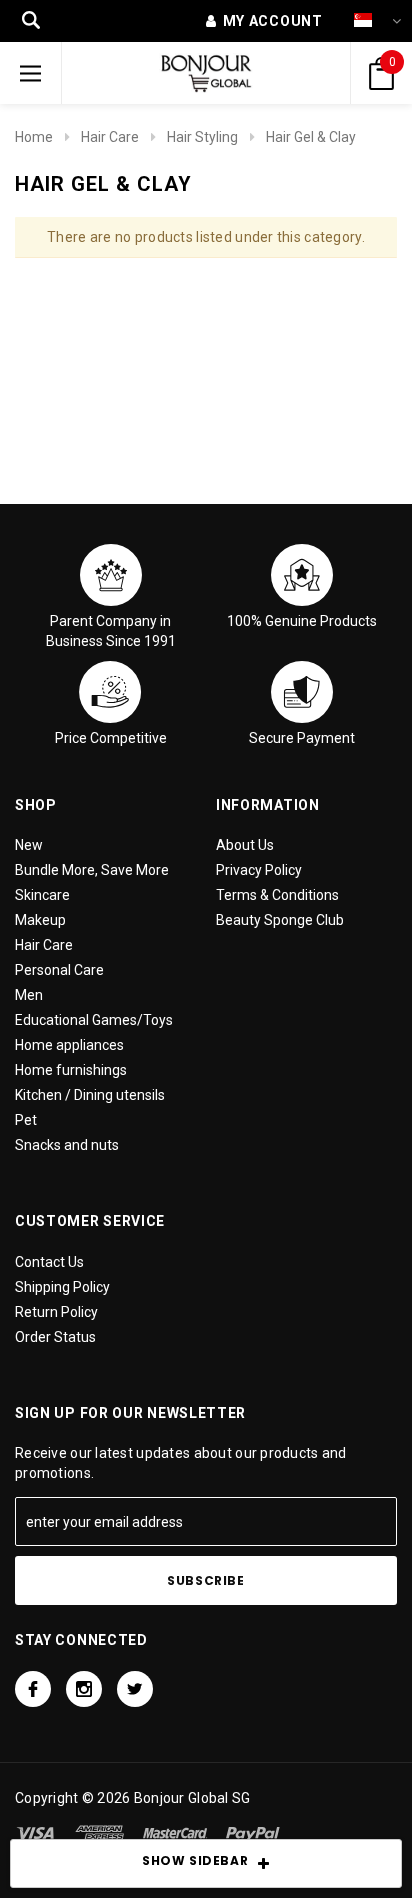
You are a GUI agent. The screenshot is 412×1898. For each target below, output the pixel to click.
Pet (26, 1120)
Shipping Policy (62, 1287)
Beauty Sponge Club (280, 920)
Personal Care (59, 970)
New (29, 845)
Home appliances (69, 1045)
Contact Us (49, 1262)
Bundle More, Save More (92, 870)
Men (29, 995)
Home (34, 137)
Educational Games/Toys (94, 1020)
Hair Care (110, 137)
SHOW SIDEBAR (195, 1860)
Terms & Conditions (277, 895)
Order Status (55, 1337)
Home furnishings (71, 1070)
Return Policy (56, 1312)
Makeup (40, 920)
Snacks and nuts (67, 1145)
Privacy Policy (259, 870)
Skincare (42, 895)
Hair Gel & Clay (311, 137)
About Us (245, 845)
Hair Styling (202, 137)
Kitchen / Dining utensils (90, 1095)
